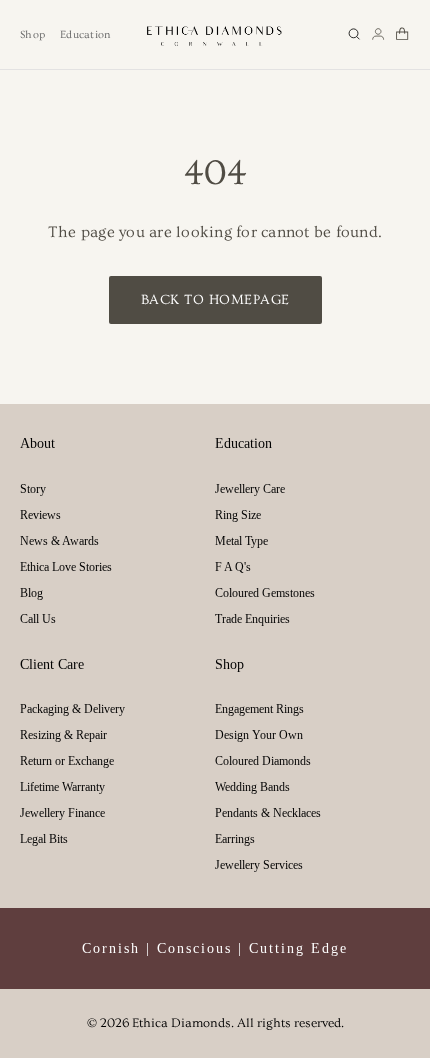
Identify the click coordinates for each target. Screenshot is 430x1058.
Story (33, 489)
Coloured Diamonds (263, 761)
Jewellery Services (259, 865)
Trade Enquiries (252, 619)
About (37, 443)
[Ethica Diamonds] (215, 34)
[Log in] (378, 34)
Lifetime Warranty (62, 787)
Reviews (40, 515)
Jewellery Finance (62, 813)
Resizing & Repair (63, 735)
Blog (31, 593)
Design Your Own (259, 735)
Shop (32, 34)
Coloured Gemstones (265, 593)
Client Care (52, 664)
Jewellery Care (250, 489)
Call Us (38, 619)
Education (85, 34)
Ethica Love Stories (66, 567)
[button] (354, 34)
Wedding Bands (252, 787)
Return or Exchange (67, 761)
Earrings (235, 839)
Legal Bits (44, 839)
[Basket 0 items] (402, 34)
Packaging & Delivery (72, 709)
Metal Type (241, 541)
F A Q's (233, 567)
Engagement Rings (259, 709)
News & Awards (59, 541)
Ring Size (238, 515)
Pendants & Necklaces (268, 813)
